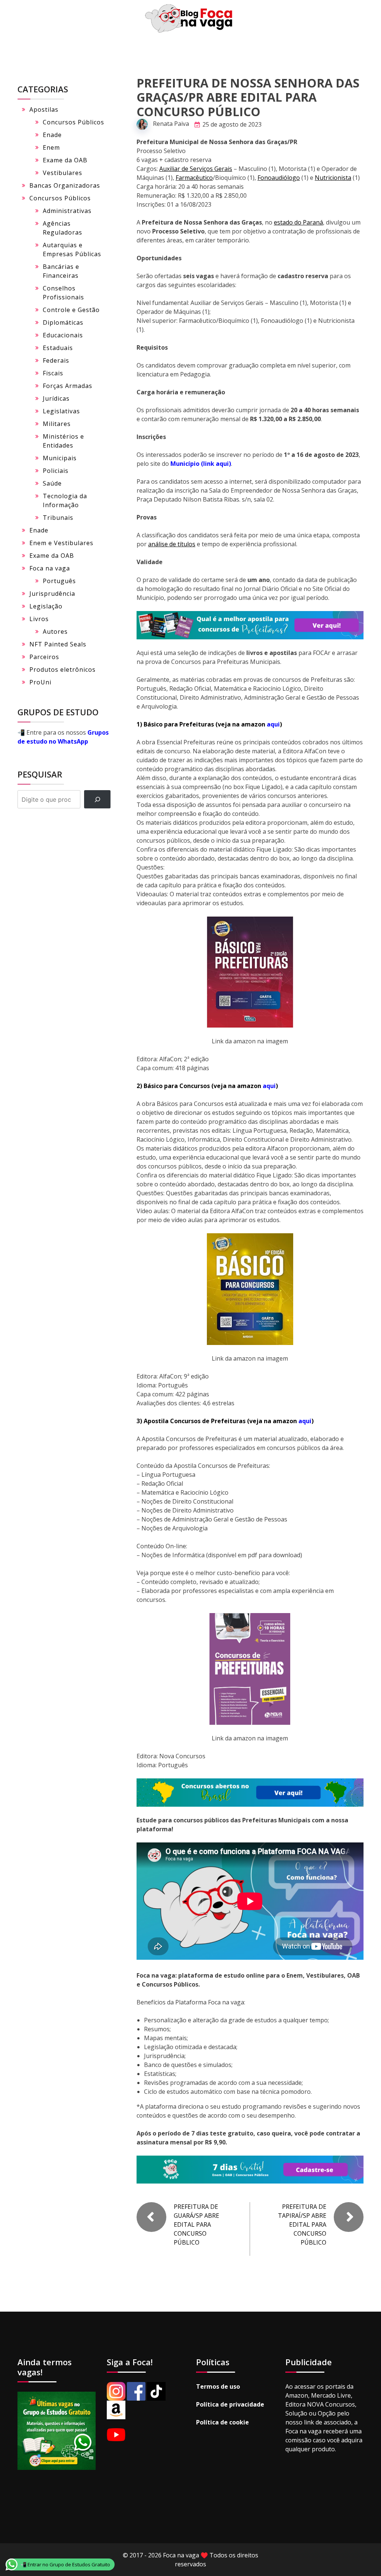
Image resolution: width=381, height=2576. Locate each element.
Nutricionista (333, 178)
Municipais (60, 458)
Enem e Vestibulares (61, 543)
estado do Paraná (298, 222)
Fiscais (53, 373)
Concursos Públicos (73, 122)
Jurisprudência (52, 594)
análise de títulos (172, 544)
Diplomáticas (63, 322)
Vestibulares (63, 173)
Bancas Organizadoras (65, 185)
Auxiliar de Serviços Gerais (196, 169)
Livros (39, 619)
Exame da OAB (65, 160)
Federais (56, 360)
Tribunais (58, 518)
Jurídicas (56, 398)
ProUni (40, 682)
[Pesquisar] (97, 799)
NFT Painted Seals (58, 644)
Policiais (56, 471)
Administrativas (67, 211)
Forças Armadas (68, 386)
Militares (57, 424)
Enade (52, 135)
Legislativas (61, 411)
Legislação (46, 606)
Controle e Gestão (71, 310)
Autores (55, 632)
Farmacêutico (194, 178)
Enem (51, 147)
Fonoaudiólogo (279, 178)
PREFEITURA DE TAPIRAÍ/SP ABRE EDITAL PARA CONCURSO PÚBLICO (302, 2224)
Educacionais (63, 335)
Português (59, 581)
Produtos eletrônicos (63, 670)
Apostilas (44, 109)
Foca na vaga (50, 568)
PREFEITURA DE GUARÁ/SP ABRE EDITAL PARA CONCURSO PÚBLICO (196, 2224)
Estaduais (58, 348)
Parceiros (44, 657)
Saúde (52, 483)
